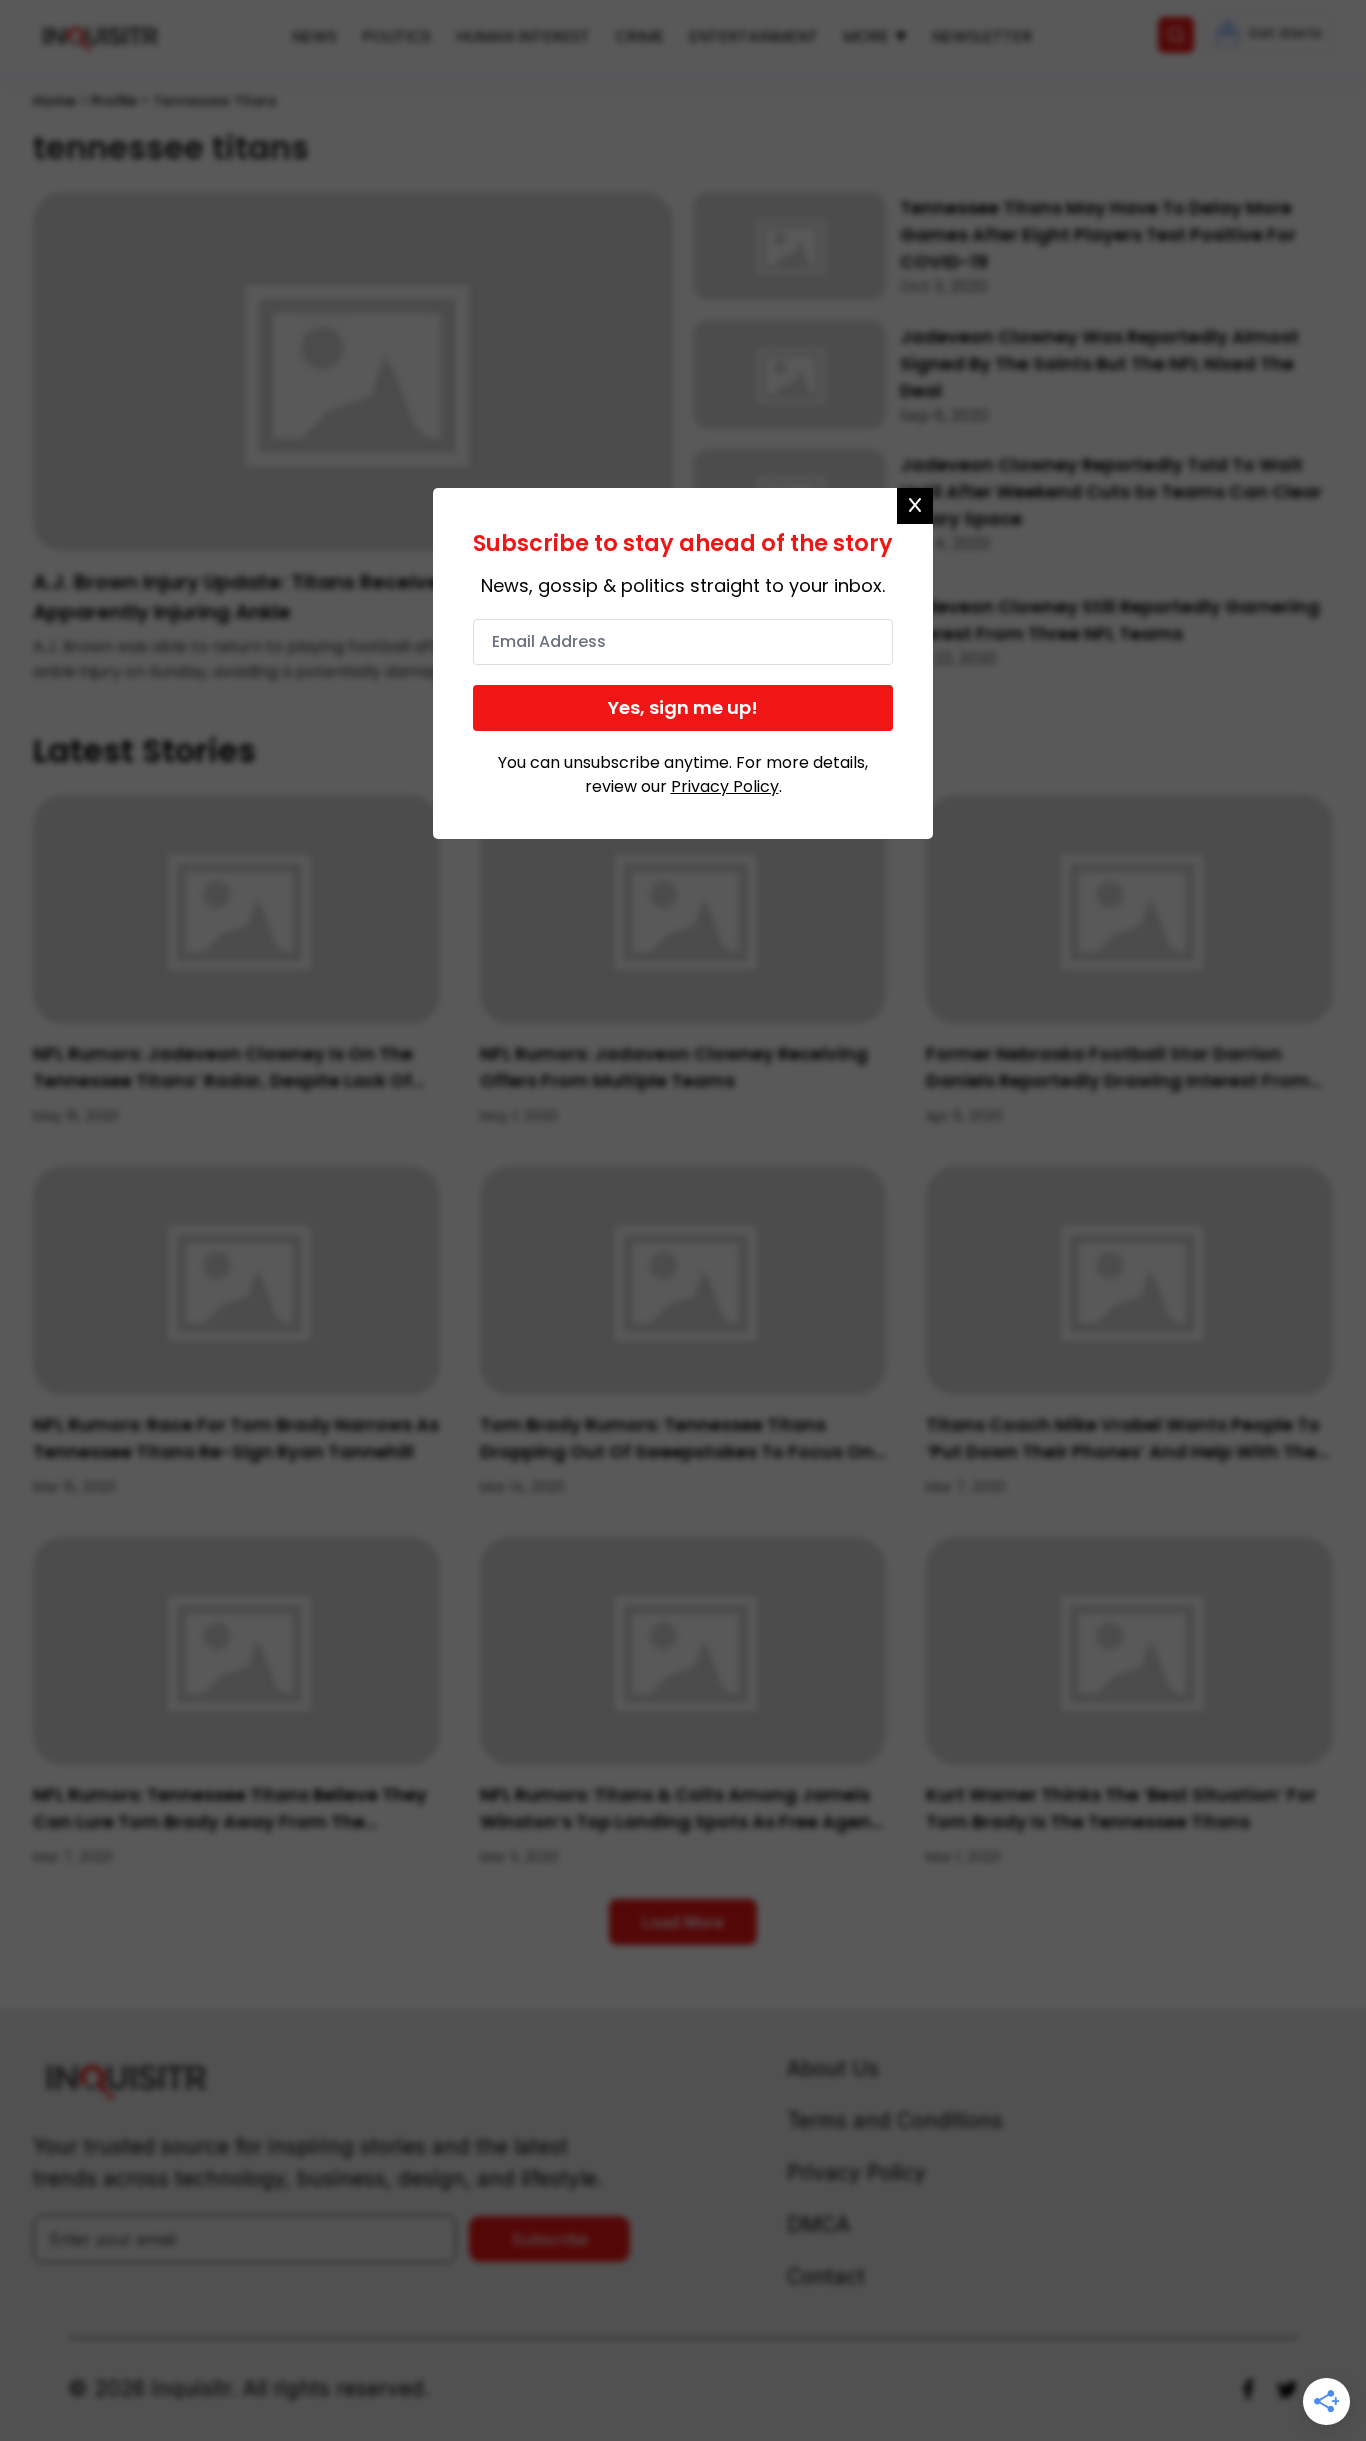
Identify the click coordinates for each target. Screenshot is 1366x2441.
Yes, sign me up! (683, 707)
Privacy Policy (725, 786)
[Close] (915, 506)
